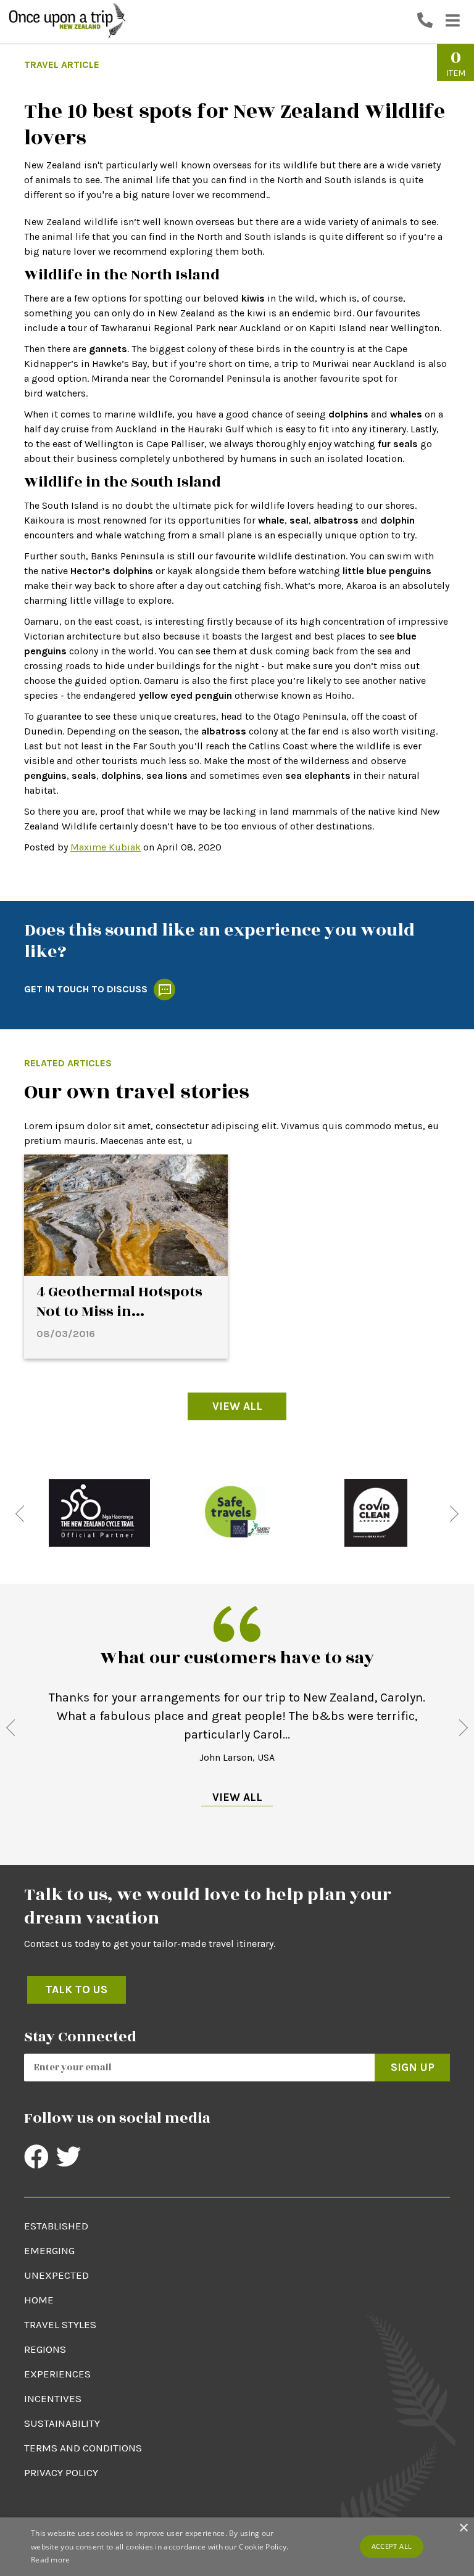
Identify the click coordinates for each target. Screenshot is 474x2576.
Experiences (57, 2374)
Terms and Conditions (83, 2448)
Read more (51, 2560)
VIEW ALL (237, 1797)
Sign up (413, 2067)
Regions (45, 2349)
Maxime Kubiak (106, 847)
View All (237, 1406)
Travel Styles (60, 2324)
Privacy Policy (61, 2472)
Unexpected (56, 2275)
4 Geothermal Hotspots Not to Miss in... (119, 1302)
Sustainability (62, 2423)
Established (56, 2226)
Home (39, 2300)
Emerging (49, 2250)
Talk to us (77, 1990)
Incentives (53, 2398)
